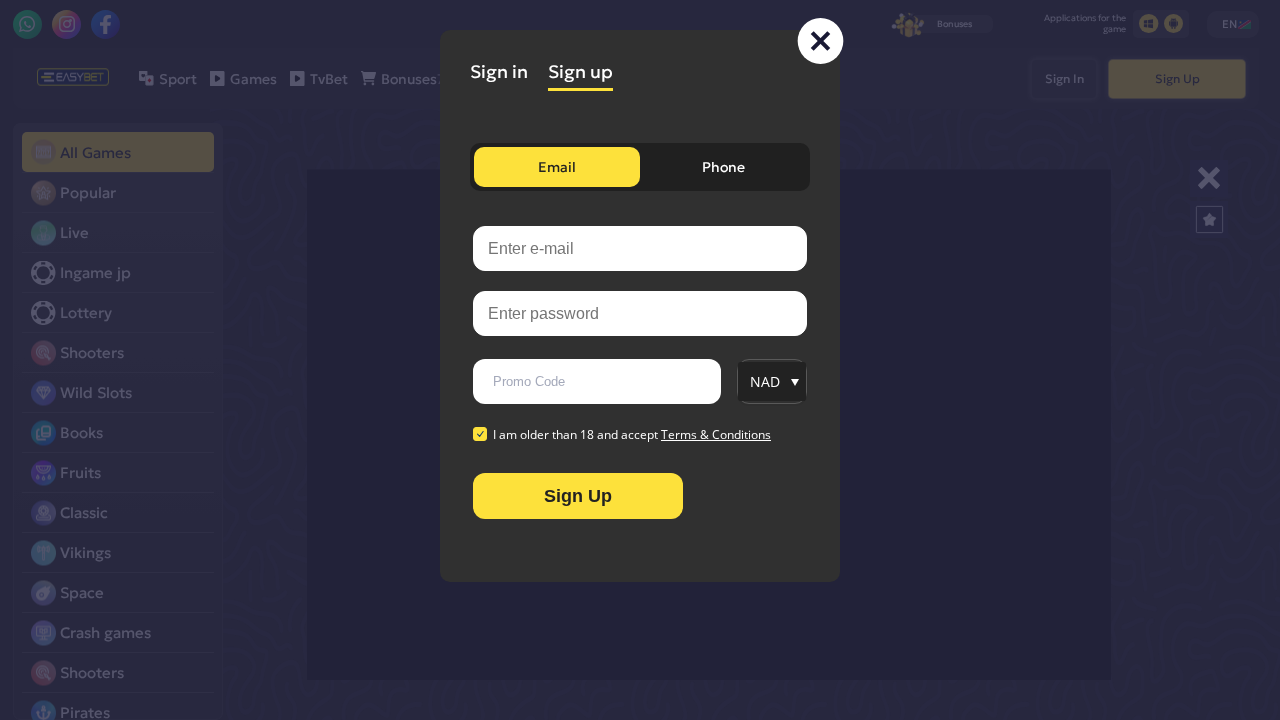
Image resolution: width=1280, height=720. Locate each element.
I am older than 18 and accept (632, 435)
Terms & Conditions (716, 434)
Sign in (499, 71)
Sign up (580, 71)
